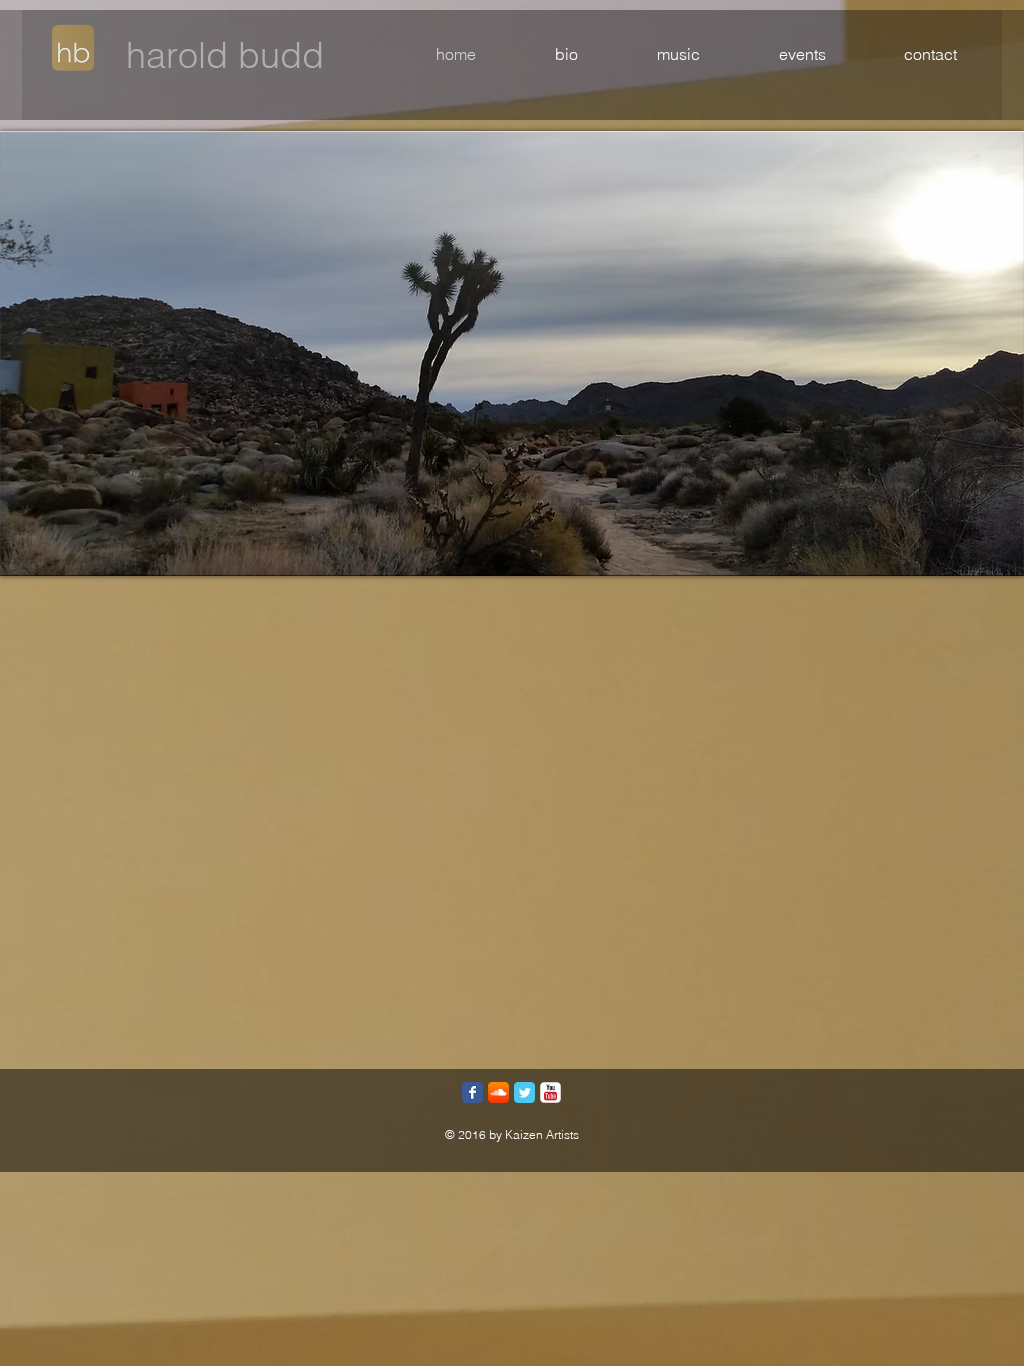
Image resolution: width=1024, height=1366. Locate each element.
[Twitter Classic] (524, 1092)
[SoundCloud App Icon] (498, 1092)
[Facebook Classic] (472, 1092)
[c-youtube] (550, 1092)
